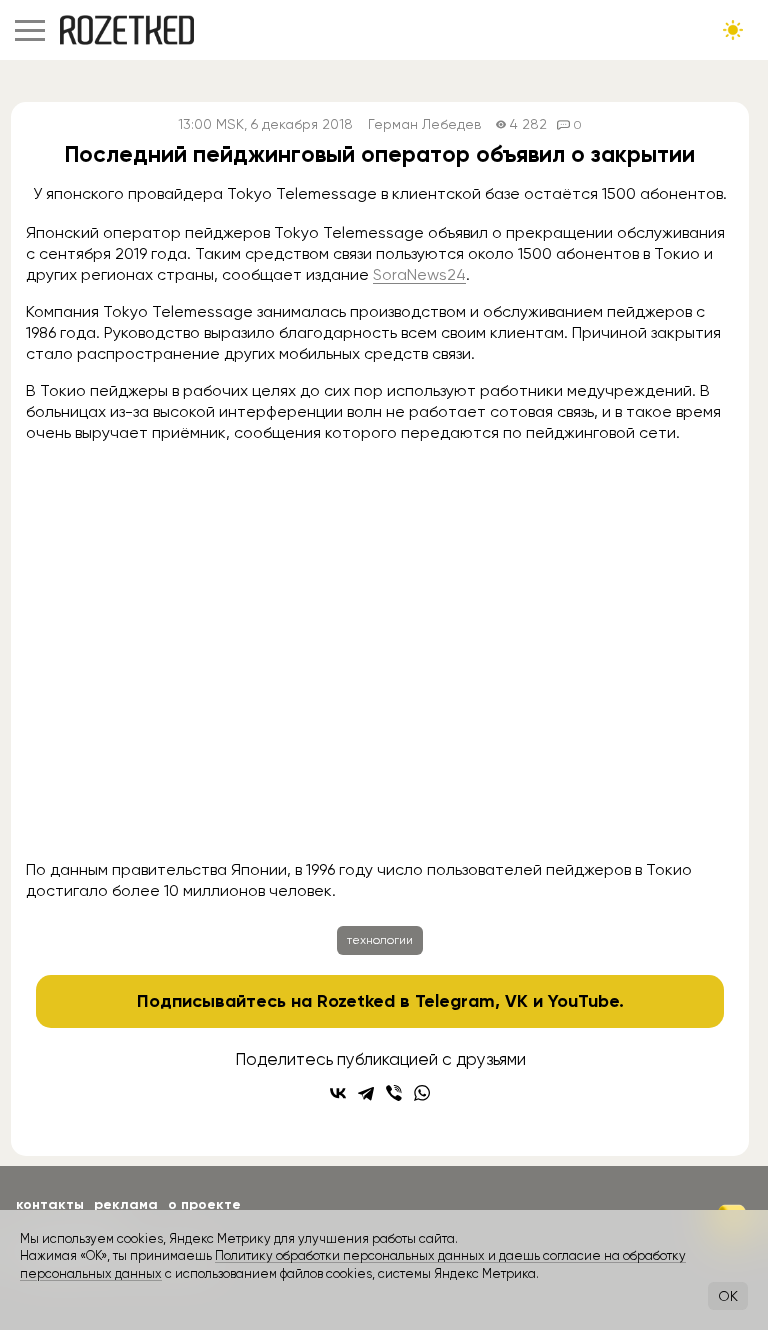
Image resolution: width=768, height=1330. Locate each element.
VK (516, 1001)
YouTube (583, 1001)
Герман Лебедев (424, 124)
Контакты (50, 1204)
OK (728, 1296)
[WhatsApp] (422, 1093)
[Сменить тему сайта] (733, 30)
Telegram (455, 1001)
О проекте (204, 1204)
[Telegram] (366, 1093)
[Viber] (394, 1093)
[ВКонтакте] (338, 1093)
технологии (380, 940)
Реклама (126, 1204)
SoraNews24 (419, 274)
